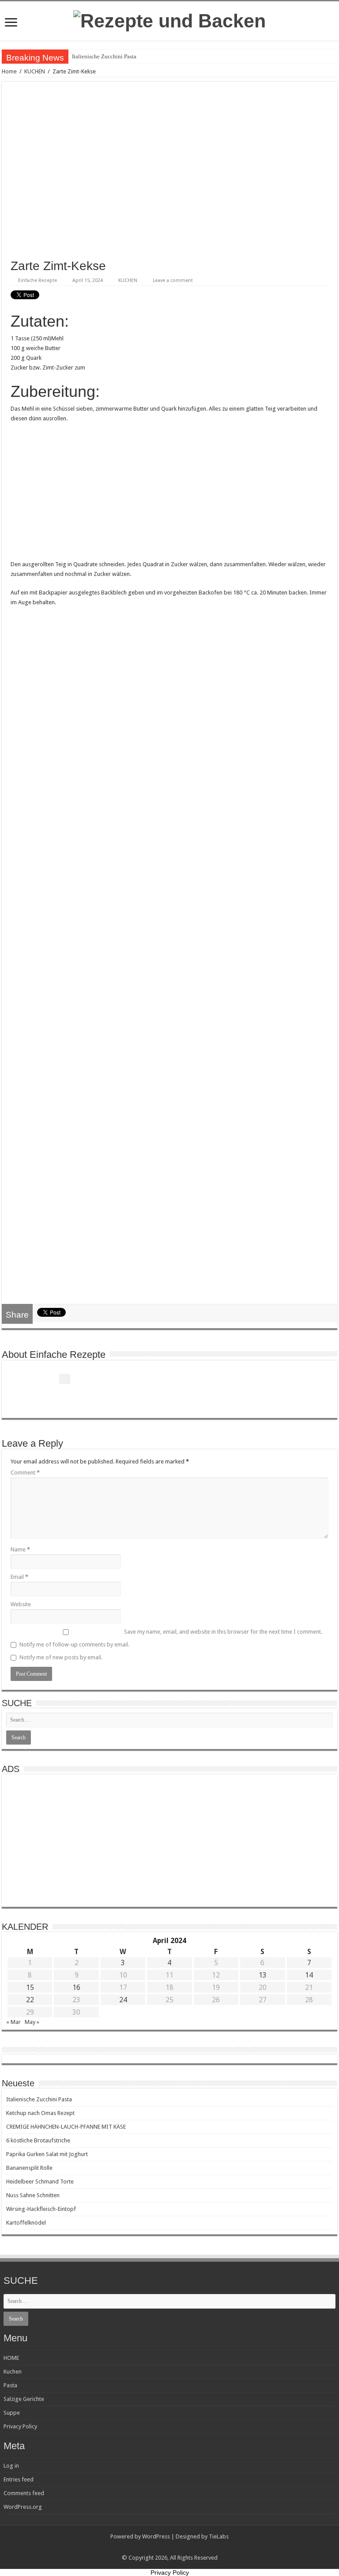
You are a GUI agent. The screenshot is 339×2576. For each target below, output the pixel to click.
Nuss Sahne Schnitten (33, 2195)
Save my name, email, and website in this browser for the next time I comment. (223, 1632)
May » (32, 2022)
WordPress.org (23, 2507)
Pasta (10, 2385)
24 (123, 2000)
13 (263, 1975)
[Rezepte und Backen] (169, 19)
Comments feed (24, 2493)
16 (76, 1987)
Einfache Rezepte (38, 280)
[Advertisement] (169, 494)
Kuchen (13, 2372)
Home (9, 71)
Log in (11, 2466)
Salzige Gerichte (24, 2399)
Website (21, 1604)
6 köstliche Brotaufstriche (38, 2140)
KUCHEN (35, 71)
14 (309, 1975)
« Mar (13, 2022)
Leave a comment (173, 280)
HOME (11, 2358)
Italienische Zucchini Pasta (104, 56)
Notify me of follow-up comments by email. (74, 1644)
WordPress (156, 2536)
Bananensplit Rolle (29, 2168)
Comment (25, 1473)
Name (20, 1549)
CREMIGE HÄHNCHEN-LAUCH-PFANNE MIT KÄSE (66, 2127)
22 (30, 2000)
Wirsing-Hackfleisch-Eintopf (41, 2209)
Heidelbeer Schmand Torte (40, 2182)
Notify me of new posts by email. (61, 1657)
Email (19, 1577)
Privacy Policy (20, 2426)
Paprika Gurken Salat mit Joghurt (47, 2154)
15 (30, 1987)
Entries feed (19, 2479)
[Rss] (170, 2547)
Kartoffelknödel (26, 2223)
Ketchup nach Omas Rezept (40, 2113)
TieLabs (219, 2536)
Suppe (12, 2413)
